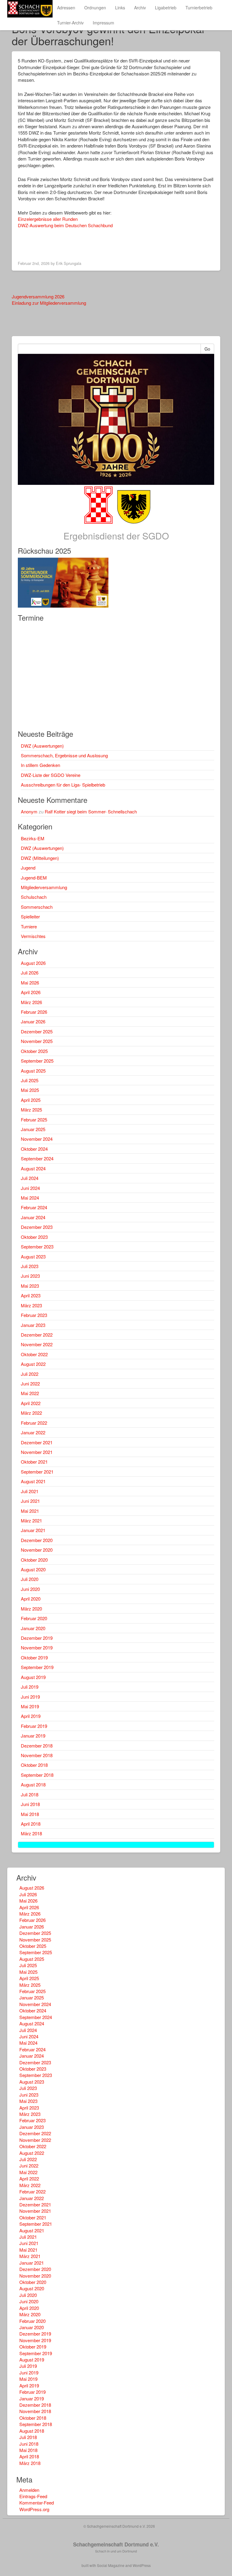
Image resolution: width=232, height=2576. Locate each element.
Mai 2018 (30, 1814)
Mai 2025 (30, 1090)
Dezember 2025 (37, 1031)
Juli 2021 (30, 1491)
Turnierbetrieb (199, 8)
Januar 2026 (33, 1021)
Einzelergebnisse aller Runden (48, 219)
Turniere (29, 926)
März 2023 (31, 1305)
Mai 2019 (30, 1706)
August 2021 (33, 1481)
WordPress (142, 2565)
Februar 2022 (34, 1423)
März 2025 (31, 1110)
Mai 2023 (30, 1286)
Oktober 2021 (34, 1462)
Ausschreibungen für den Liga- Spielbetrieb (63, 785)
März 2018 (31, 1833)
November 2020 (37, 1550)
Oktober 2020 (34, 1560)
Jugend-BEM (34, 878)
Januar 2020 (33, 1628)
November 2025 (37, 1041)
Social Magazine (111, 2565)
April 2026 (31, 992)
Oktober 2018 (34, 1765)
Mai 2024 (30, 1198)
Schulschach (34, 897)
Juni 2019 (30, 1697)
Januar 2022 (33, 1432)
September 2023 (37, 1247)
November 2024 (37, 1139)
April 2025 (31, 1100)
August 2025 (33, 1071)
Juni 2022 (30, 1383)
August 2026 (33, 963)
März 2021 (31, 1520)
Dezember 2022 (37, 1335)
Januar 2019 (33, 1736)
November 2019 (37, 1647)
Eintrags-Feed (33, 2496)
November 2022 (37, 1344)
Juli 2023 (30, 1266)
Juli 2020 (30, 1579)
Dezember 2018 (37, 1746)
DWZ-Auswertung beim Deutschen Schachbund (65, 225)
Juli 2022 (30, 1374)
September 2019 (37, 1667)
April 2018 (31, 1824)
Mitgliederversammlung (44, 887)
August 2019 (33, 1677)
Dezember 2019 (37, 1638)
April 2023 (31, 1295)
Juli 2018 (30, 1794)
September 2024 (37, 1158)
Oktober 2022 (34, 1354)
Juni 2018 (30, 1804)
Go (207, 349)
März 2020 (31, 1609)
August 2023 (33, 1256)
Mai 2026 (30, 983)
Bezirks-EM (33, 838)
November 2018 (37, 1755)
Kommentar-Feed (37, 2503)
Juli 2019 (30, 1687)
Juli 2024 (30, 1178)
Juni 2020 (30, 1589)
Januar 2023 (33, 1325)
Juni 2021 (30, 1501)
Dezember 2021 (37, 1442)
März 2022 (31, 1413)
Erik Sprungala (69, 263)
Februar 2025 (34, 1119)
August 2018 (33, 1784)
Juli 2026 (30, 973)
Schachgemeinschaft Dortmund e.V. (116, 2544)
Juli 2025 (30, 1080)
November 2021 (37, 1452)
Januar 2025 (33, 1129)
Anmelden (29, 2490)
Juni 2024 (30, 1188)
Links (120, 8)
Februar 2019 (34, 1726)
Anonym (29, 811)
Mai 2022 (30, 1393)
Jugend (28, 868)
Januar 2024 (33, 1217)
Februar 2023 (34, 1315)
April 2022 (31, 1403)
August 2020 (33, 1569)
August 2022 (33, 1364)
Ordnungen (95, 8)
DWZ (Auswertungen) (42, 746)
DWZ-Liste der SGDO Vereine (51, 775)
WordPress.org (34, 2509)
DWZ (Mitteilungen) (40, 858)
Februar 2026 (34, 1012)
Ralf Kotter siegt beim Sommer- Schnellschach (91, 811)
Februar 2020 (34, 1618)
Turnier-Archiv (70, 23)
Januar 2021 (33, 1530)
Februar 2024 (34, 1207)
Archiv (140, 8)
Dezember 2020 (37, 1540)
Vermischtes (33, 936)
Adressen (66, 8)
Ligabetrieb (166, 8)
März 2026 (31, 1002)
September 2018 (37, 1775)
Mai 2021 (30, 1511)
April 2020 (31, 1599)
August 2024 (33, 1168)
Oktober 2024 (34, 1149)
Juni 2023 (30, 1276)
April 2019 (31, 1716)
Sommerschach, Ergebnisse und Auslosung (64, 755)
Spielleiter (30, 916)
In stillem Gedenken (40, 765)
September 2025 (37, 1061)
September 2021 (37, 1472)
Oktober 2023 (34, 1237)
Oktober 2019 (34, 1657)
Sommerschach (37, 907)
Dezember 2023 (37, 1227)
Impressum (103, 23)
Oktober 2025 (34, 1051)
